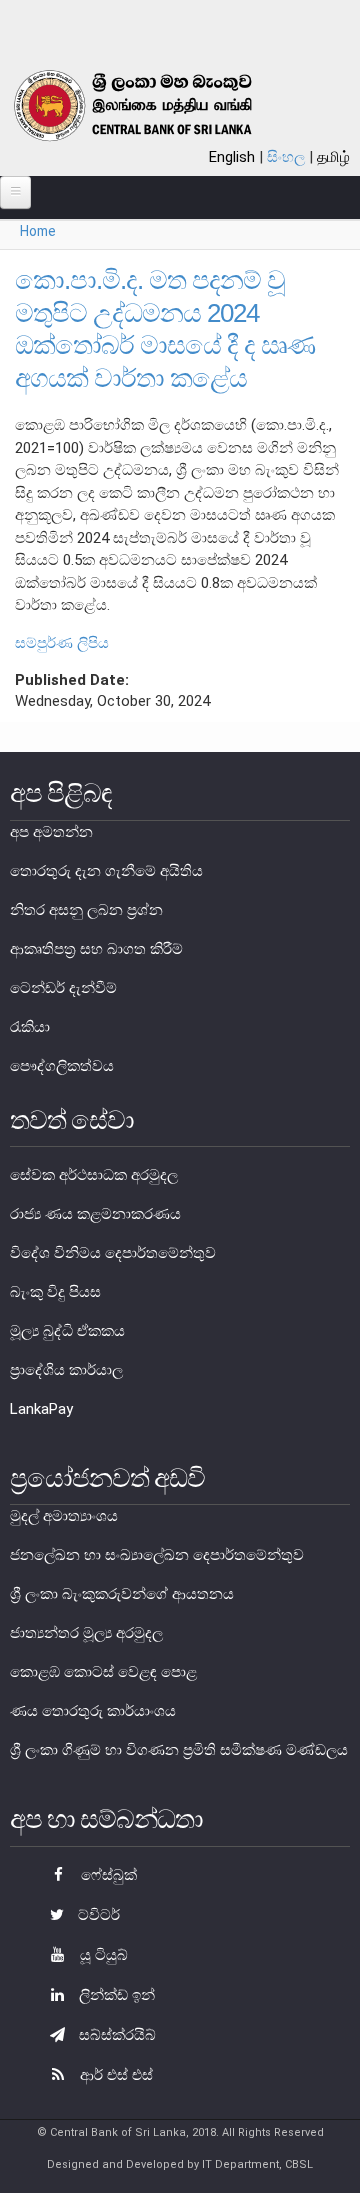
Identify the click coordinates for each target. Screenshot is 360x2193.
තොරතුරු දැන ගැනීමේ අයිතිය (106, 871)
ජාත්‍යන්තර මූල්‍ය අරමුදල (86, 1633)
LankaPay (41, 1409)
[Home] (156, 105)
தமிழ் (333, 157)
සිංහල (286, 157)
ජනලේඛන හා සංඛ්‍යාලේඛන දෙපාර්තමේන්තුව (157, 1555)
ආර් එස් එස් (114, 2075)
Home (38, 231)
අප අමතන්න (51, 832)
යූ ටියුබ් (102, 1955)
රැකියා (30, 1027)
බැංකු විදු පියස (55, 1292)
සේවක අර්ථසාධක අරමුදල (94, 1175)
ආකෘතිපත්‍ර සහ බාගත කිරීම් (96, 949)
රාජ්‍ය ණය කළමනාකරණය (95, 1214)
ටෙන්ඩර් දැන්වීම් (63, 988)
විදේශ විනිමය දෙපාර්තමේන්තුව (113, 1253)
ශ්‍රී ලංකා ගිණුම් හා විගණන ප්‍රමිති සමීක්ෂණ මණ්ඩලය (179, 1750)
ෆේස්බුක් (107, 1875)
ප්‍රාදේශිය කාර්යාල (66, 1370)
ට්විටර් (97, 1915)
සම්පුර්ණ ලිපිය (62, 643)
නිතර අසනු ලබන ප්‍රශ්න (86, 910)
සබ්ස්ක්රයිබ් (115, 2035)
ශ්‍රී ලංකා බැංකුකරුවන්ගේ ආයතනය (122, 1594)
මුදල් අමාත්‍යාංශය (64, 1516)
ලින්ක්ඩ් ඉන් (115, 1995)
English (232, 157)
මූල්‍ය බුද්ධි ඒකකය (67, 1331)
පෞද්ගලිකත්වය (62, 1066)
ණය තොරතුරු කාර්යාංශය (93, 1711)
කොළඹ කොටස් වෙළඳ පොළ (103, 1672)
